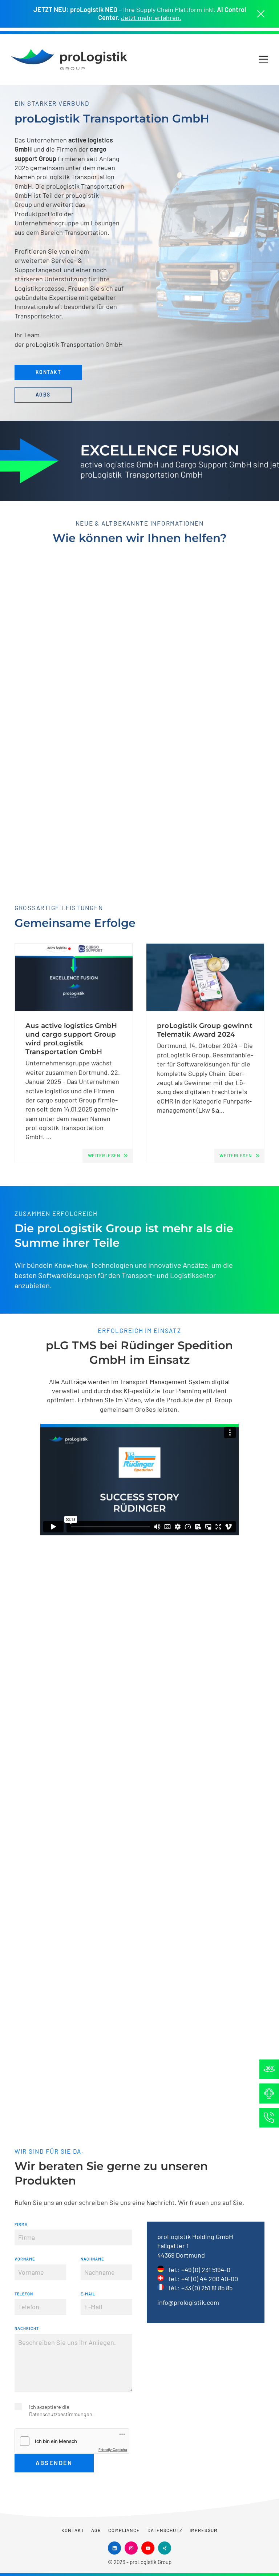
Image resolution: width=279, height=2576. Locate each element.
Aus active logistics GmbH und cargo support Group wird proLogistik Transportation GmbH (71, 1039)
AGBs (43, 395)
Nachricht (27, 2328)
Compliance (124, 2530)
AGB (96, 2530)
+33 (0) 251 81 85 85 (207, 2288)
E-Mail (88, 2294)
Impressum (204, 2530)
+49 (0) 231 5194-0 (206, 2270)
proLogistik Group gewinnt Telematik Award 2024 (205, 1030)
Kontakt (48, 372)
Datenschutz (165, 2530)
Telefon (24, 2294)
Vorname (25, 2259)
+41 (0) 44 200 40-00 (210, 2279)
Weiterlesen (104, 1156)
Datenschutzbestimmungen (61, 2414)
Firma (21, 2224)
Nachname (92, 2259)
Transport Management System (165, 1382)
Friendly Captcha (113, 2450)
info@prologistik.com (188, 2302)
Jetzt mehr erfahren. (151, 18)
